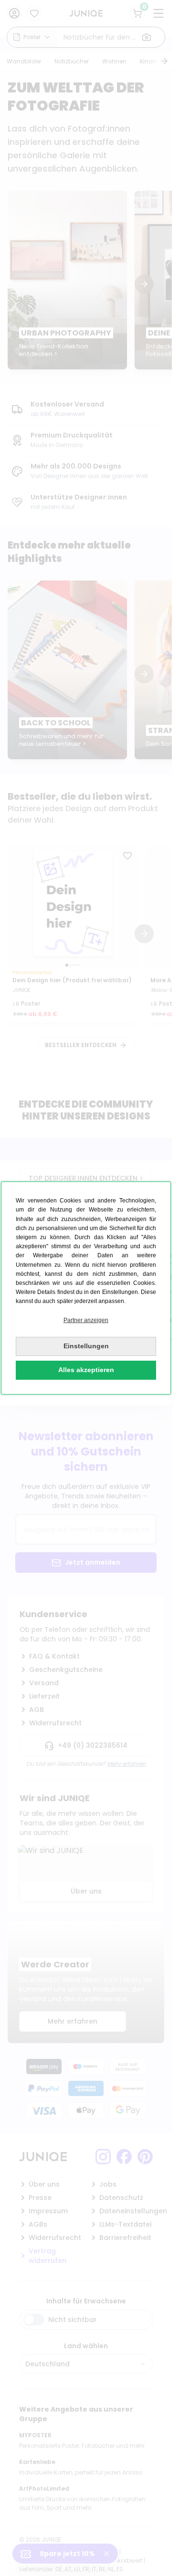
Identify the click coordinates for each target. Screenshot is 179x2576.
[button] (86, 1320)
